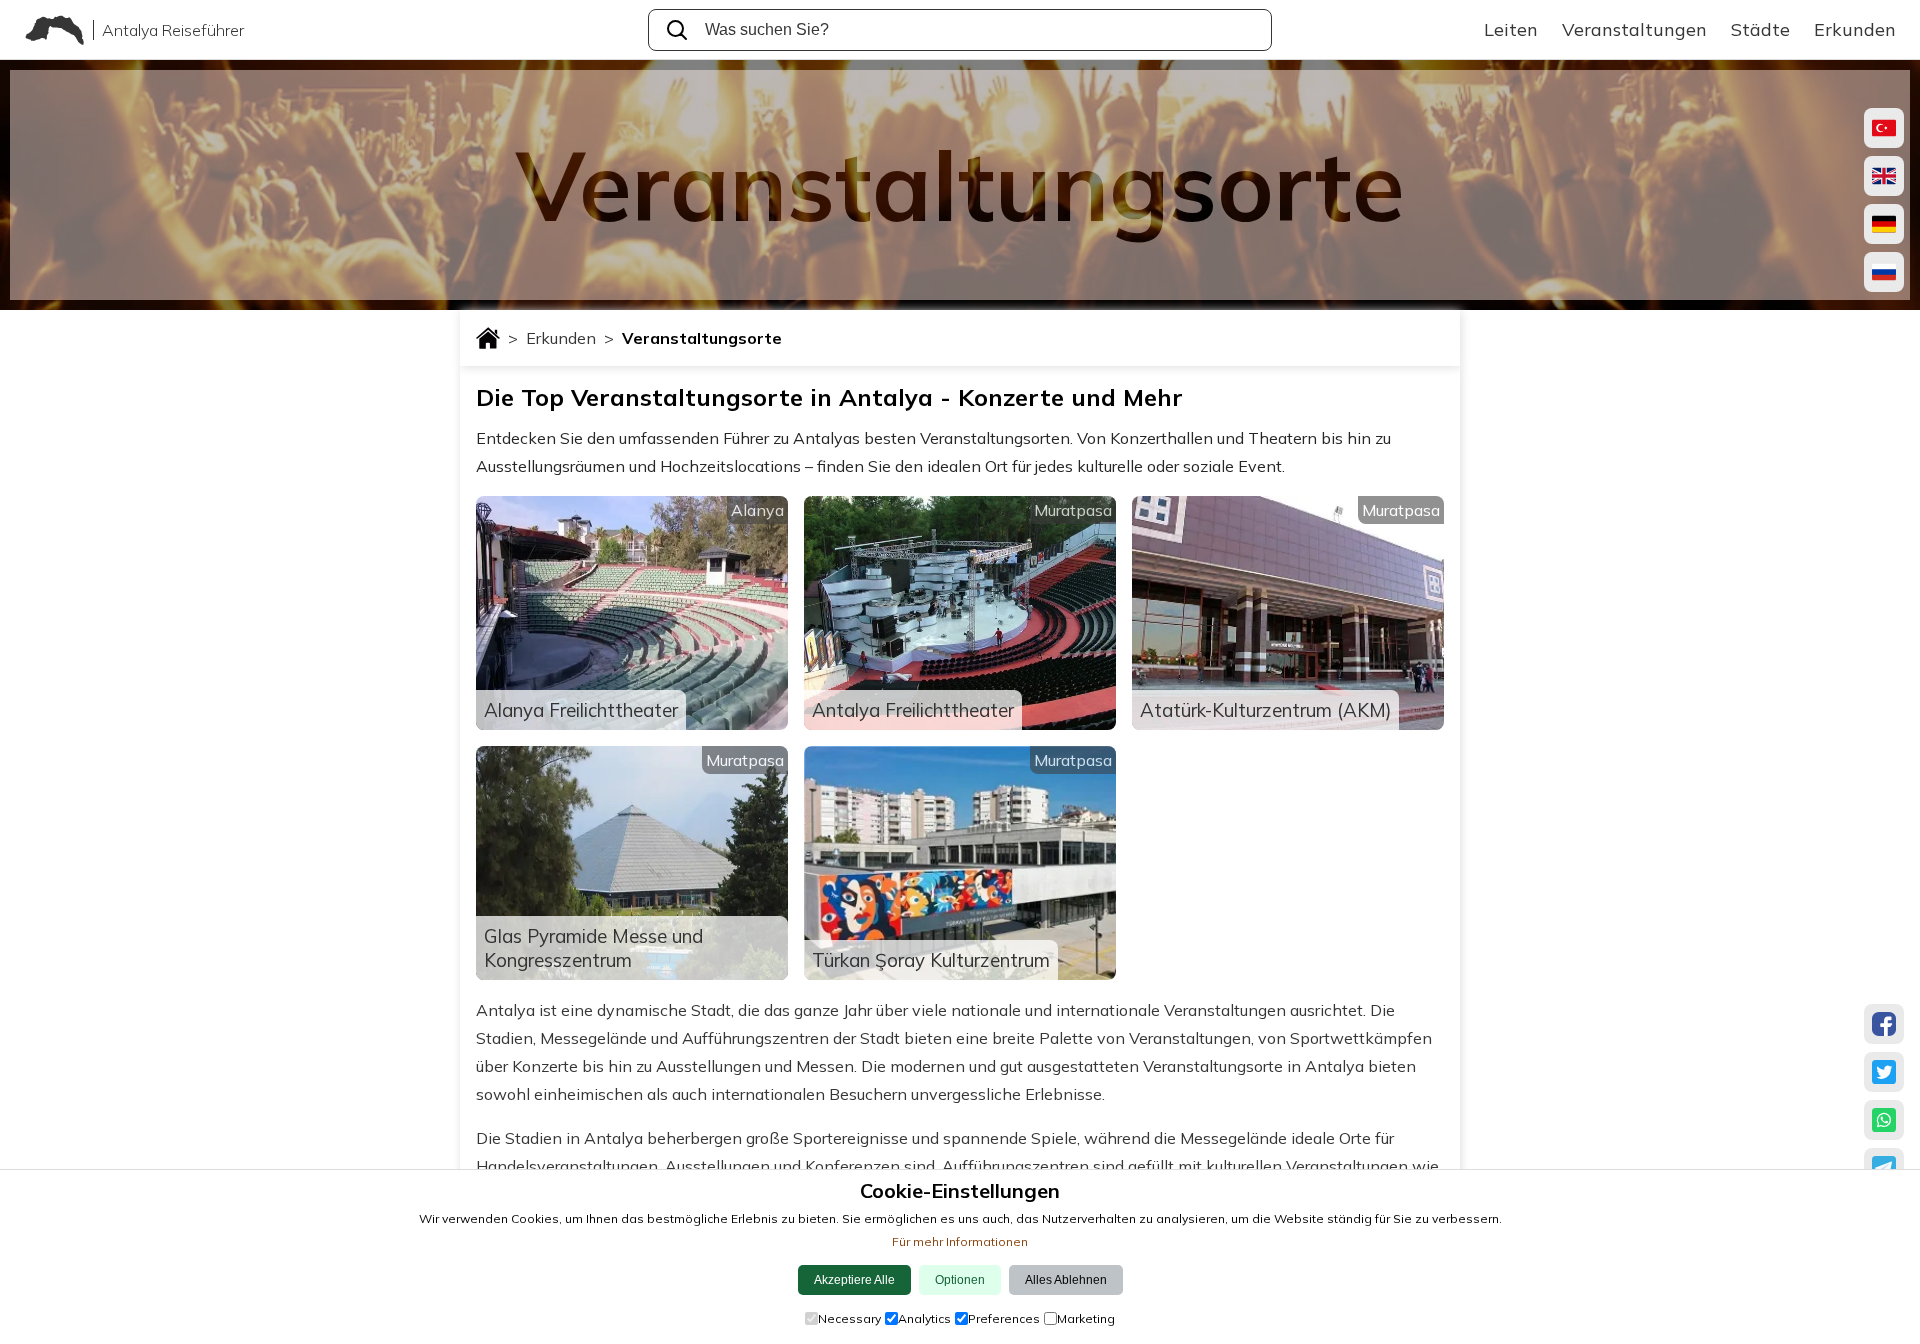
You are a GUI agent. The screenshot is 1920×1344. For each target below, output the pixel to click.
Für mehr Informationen (960, 1241)
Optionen (960, 1280)
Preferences (1004, 1318)
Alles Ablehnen (1066, 1280)
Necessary (849, 1318)
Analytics (924, 1318)
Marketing (1086, 1318)
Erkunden (570, 338)
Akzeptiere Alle (854, 1280)
